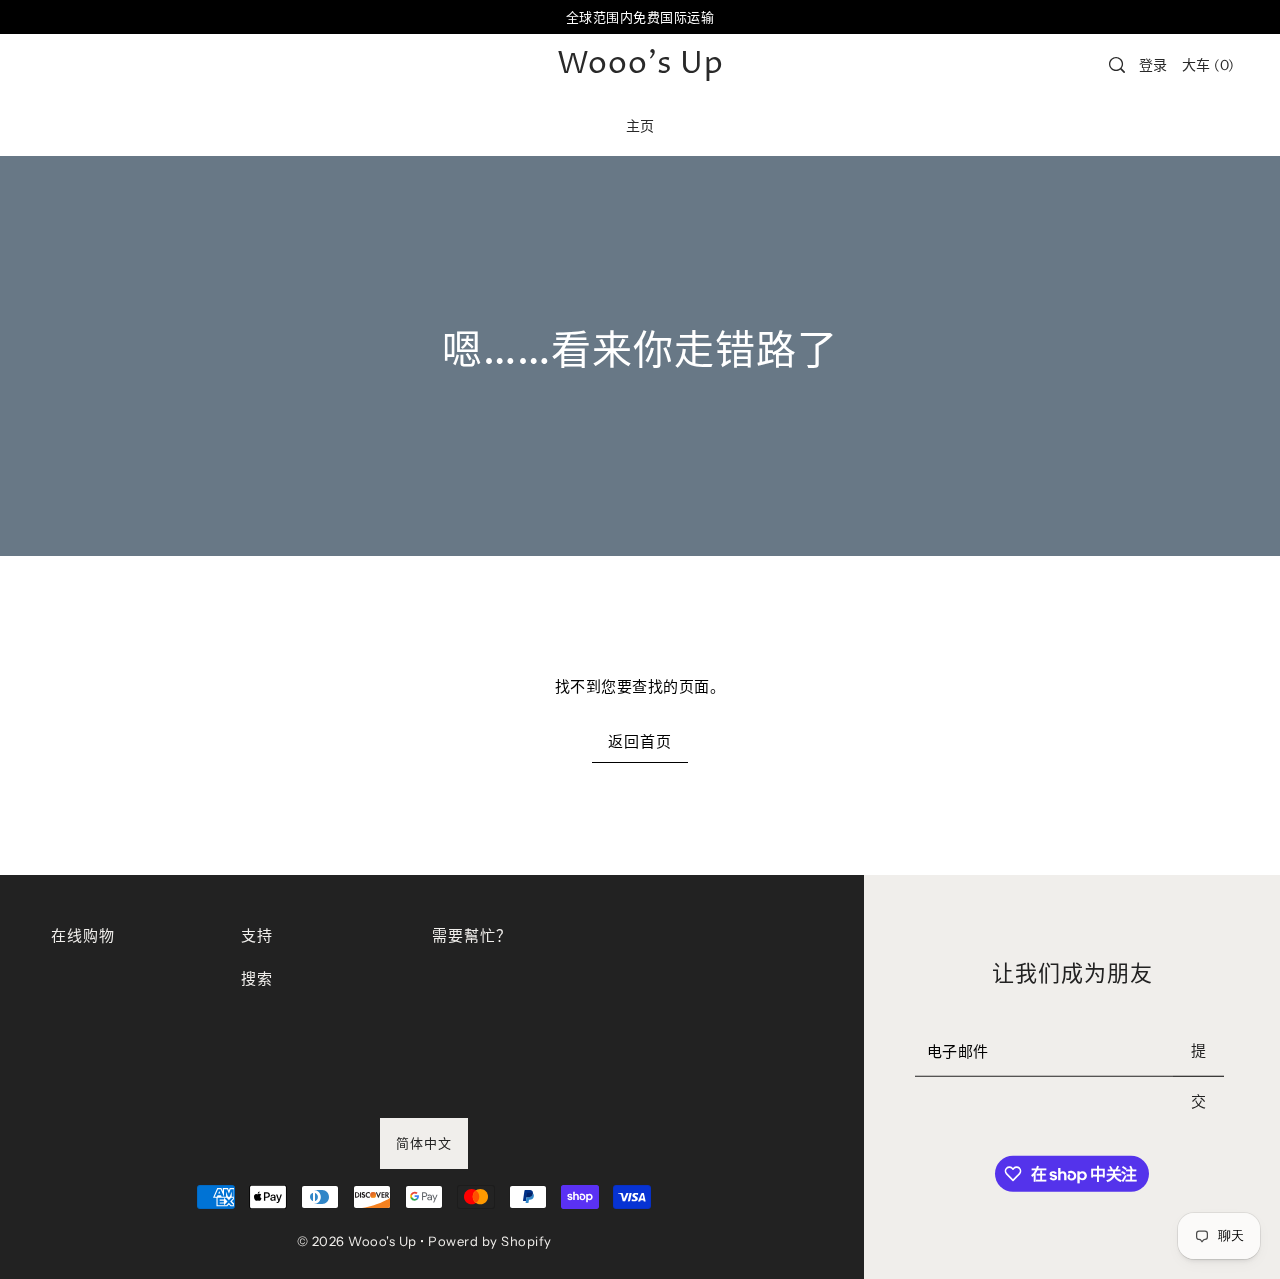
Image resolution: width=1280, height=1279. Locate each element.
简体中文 (424, 1143)
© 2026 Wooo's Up (357, 1241)
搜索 (256, 978)
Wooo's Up (640, 65)
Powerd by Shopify (490, 1241)
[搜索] (1117, 65)
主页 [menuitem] (640, 126)
